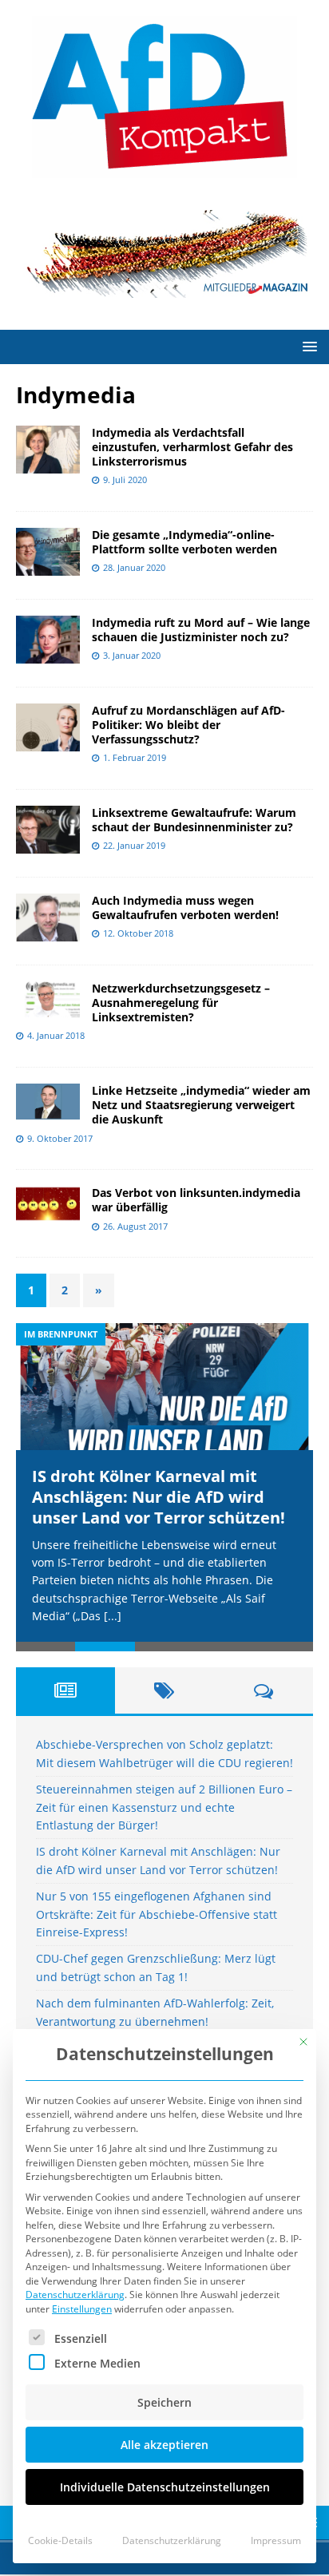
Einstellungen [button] (82, 2309)
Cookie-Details (60, 2540)
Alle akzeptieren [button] (164, 2445)
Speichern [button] (164, 2402)
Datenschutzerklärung (75, 2295)
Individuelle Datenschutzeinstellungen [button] (165, 2487)
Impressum (276, 2540)
